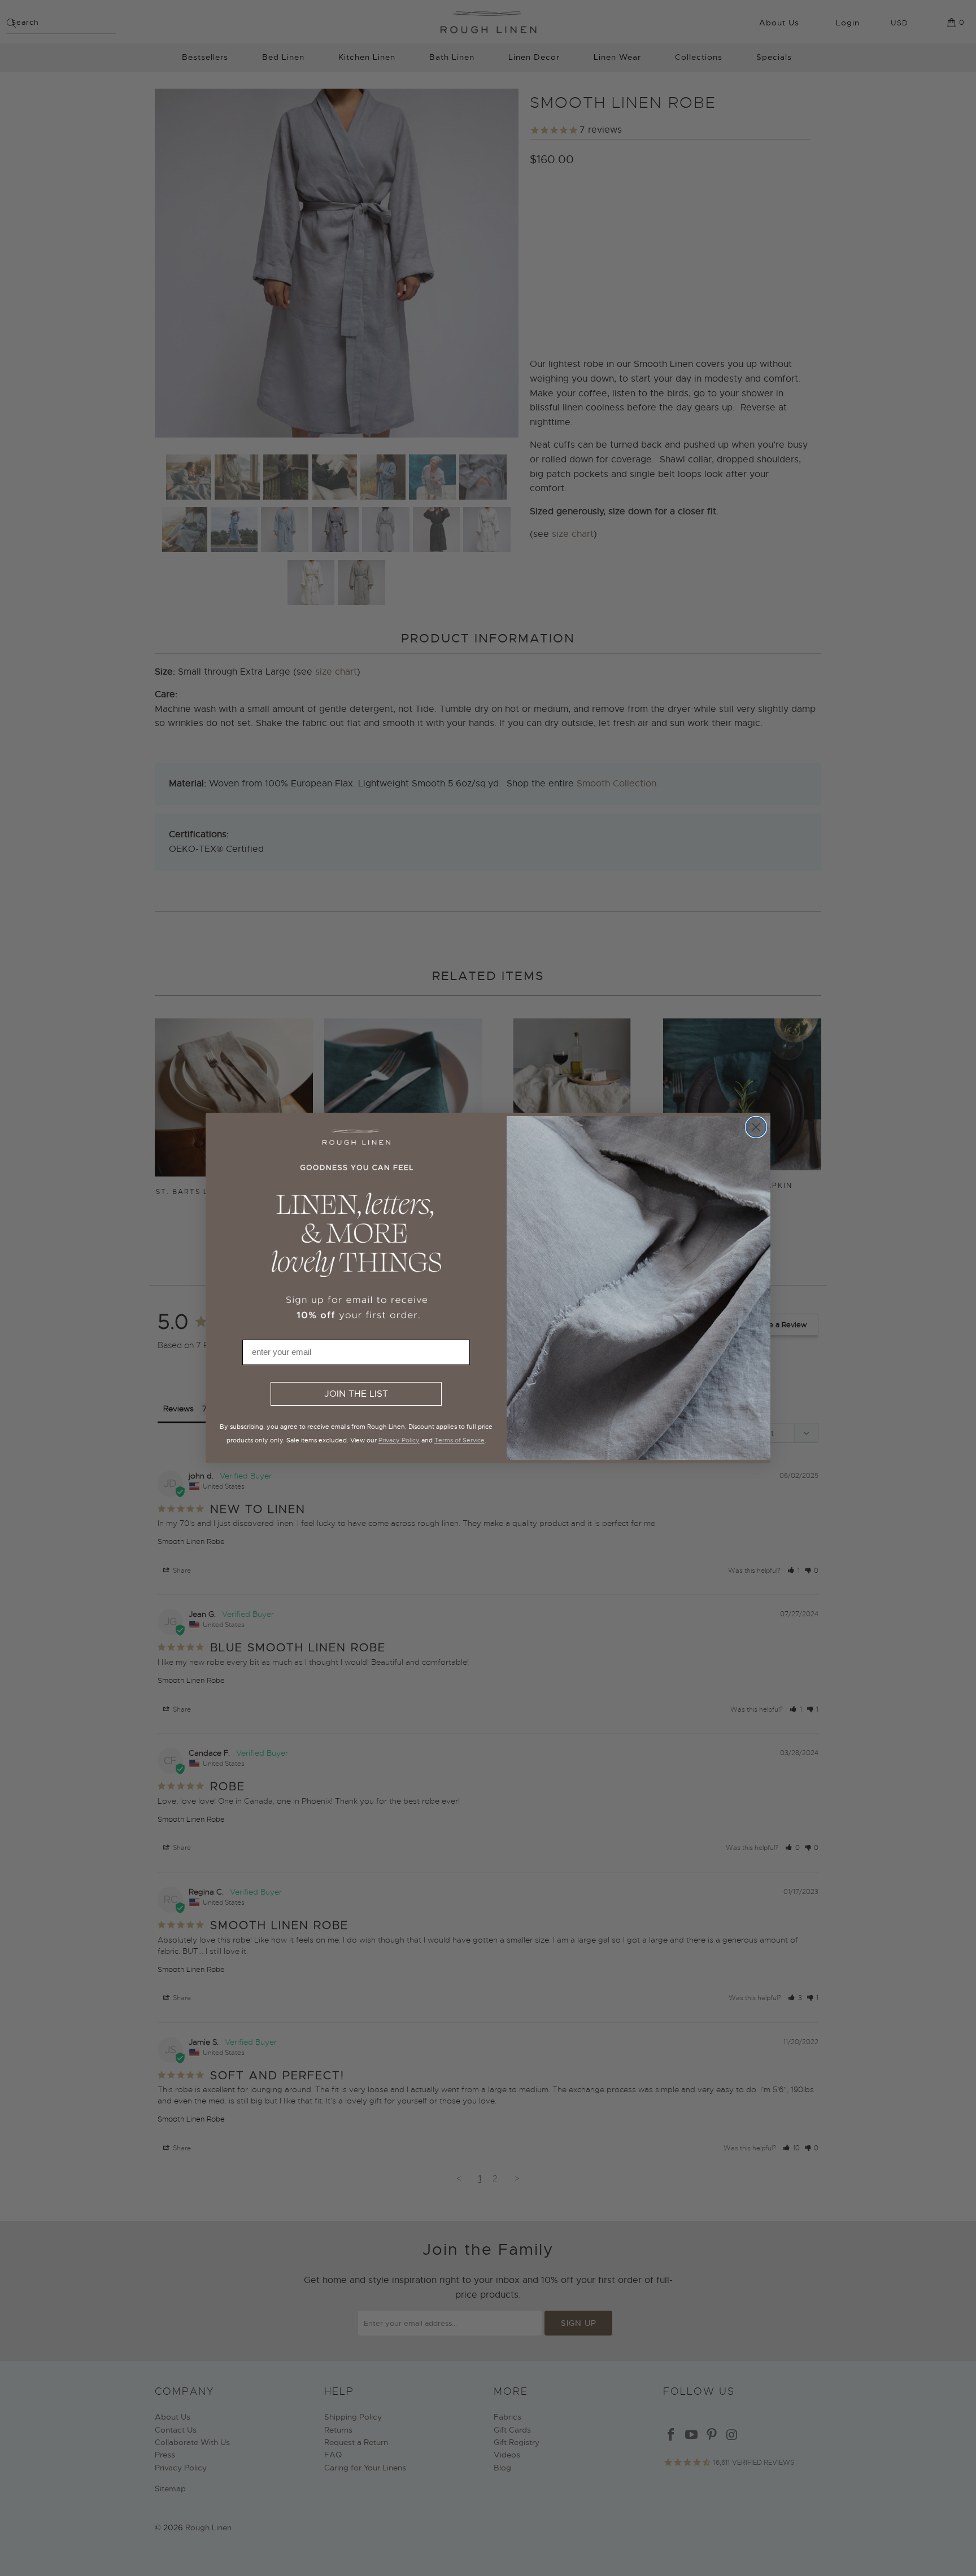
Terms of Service (459, 1440)
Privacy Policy (399, 1440)
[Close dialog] (756, 1127)
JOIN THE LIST (356, 1394)
